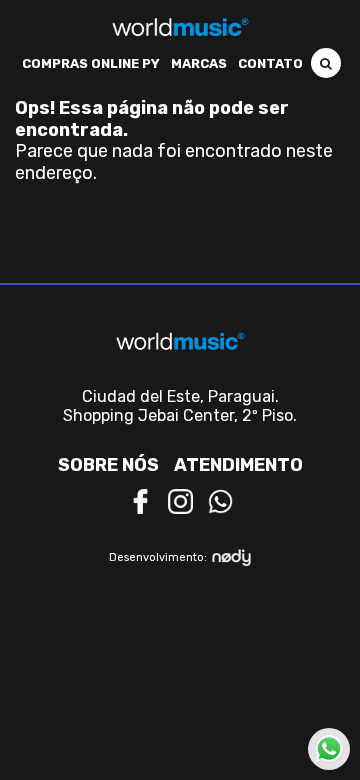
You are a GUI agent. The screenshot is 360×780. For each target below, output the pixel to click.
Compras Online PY (91, 63)
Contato (270, 63)
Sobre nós (108, 465)
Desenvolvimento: (158, 557)
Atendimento (238, 465)
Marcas (199, 63)
